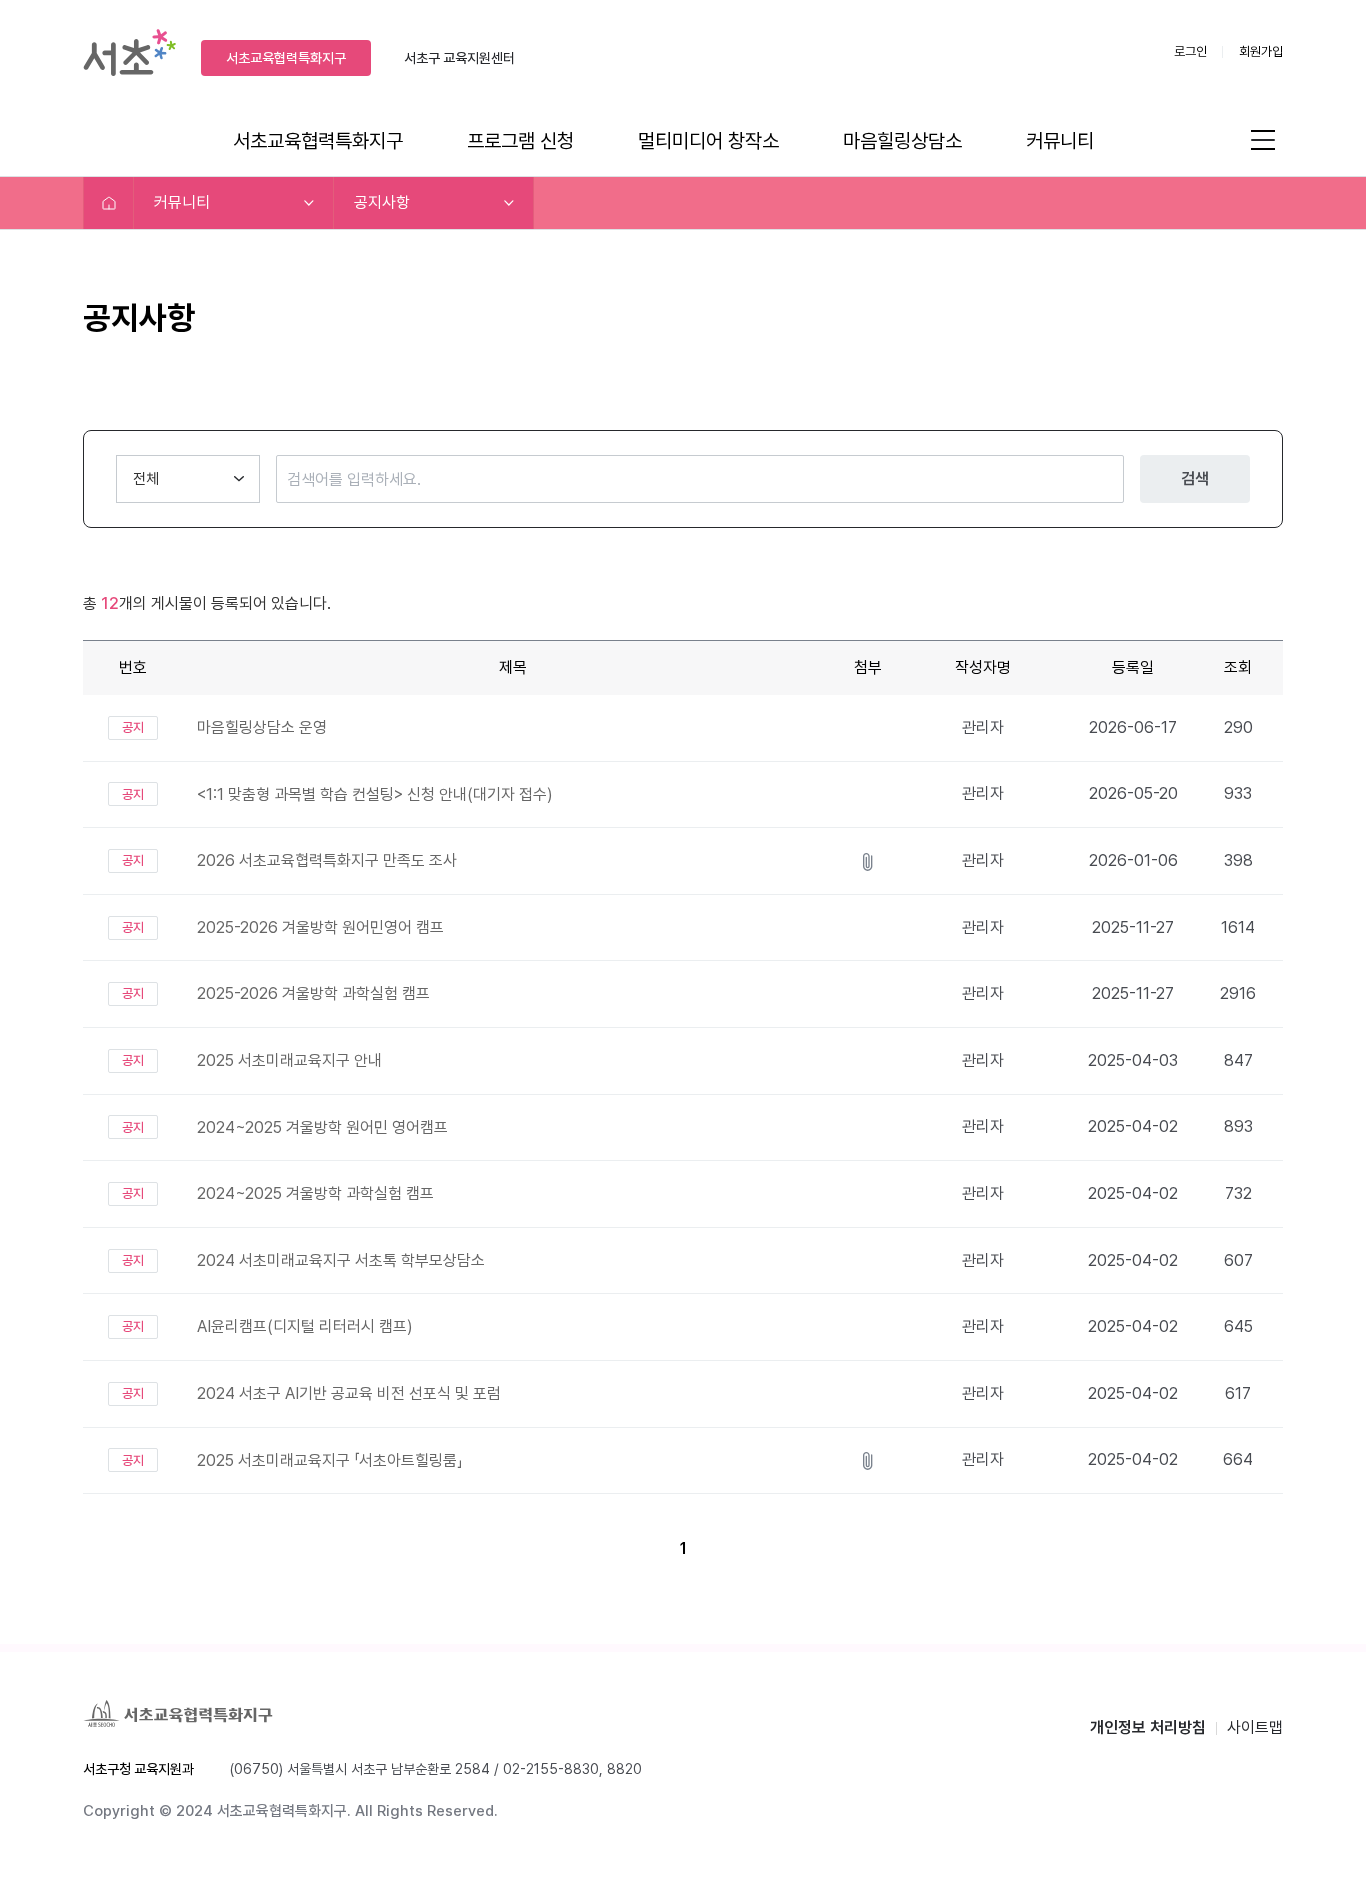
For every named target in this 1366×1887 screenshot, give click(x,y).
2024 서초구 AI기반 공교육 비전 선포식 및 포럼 (349, 1393)
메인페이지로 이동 (109, 203)
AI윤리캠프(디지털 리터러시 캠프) (305, 1326)
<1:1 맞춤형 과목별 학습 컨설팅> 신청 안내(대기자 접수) (375, 794)
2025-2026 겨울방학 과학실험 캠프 (313, 993)
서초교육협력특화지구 (286, 58)
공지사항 (382, 202)
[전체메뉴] (1263, 139)
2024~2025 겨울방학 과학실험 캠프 (315, 1193)
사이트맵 (1255, 1727)
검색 (1195, 478)
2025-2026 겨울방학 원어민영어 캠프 (320, 927)
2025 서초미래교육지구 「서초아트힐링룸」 (329, 1460)
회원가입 (1261, 51)
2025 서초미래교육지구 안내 (289, 1060)
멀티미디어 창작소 (708, 141)
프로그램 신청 (520, 141)
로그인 (1190, 51)
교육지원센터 (459, 58)
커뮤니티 (1060, 141)
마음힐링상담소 (902, 141)
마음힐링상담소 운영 (262, 727)
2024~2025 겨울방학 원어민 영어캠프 (322, 1127)
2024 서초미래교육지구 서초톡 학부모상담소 (341, 1260)
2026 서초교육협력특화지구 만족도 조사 (327, 860)
